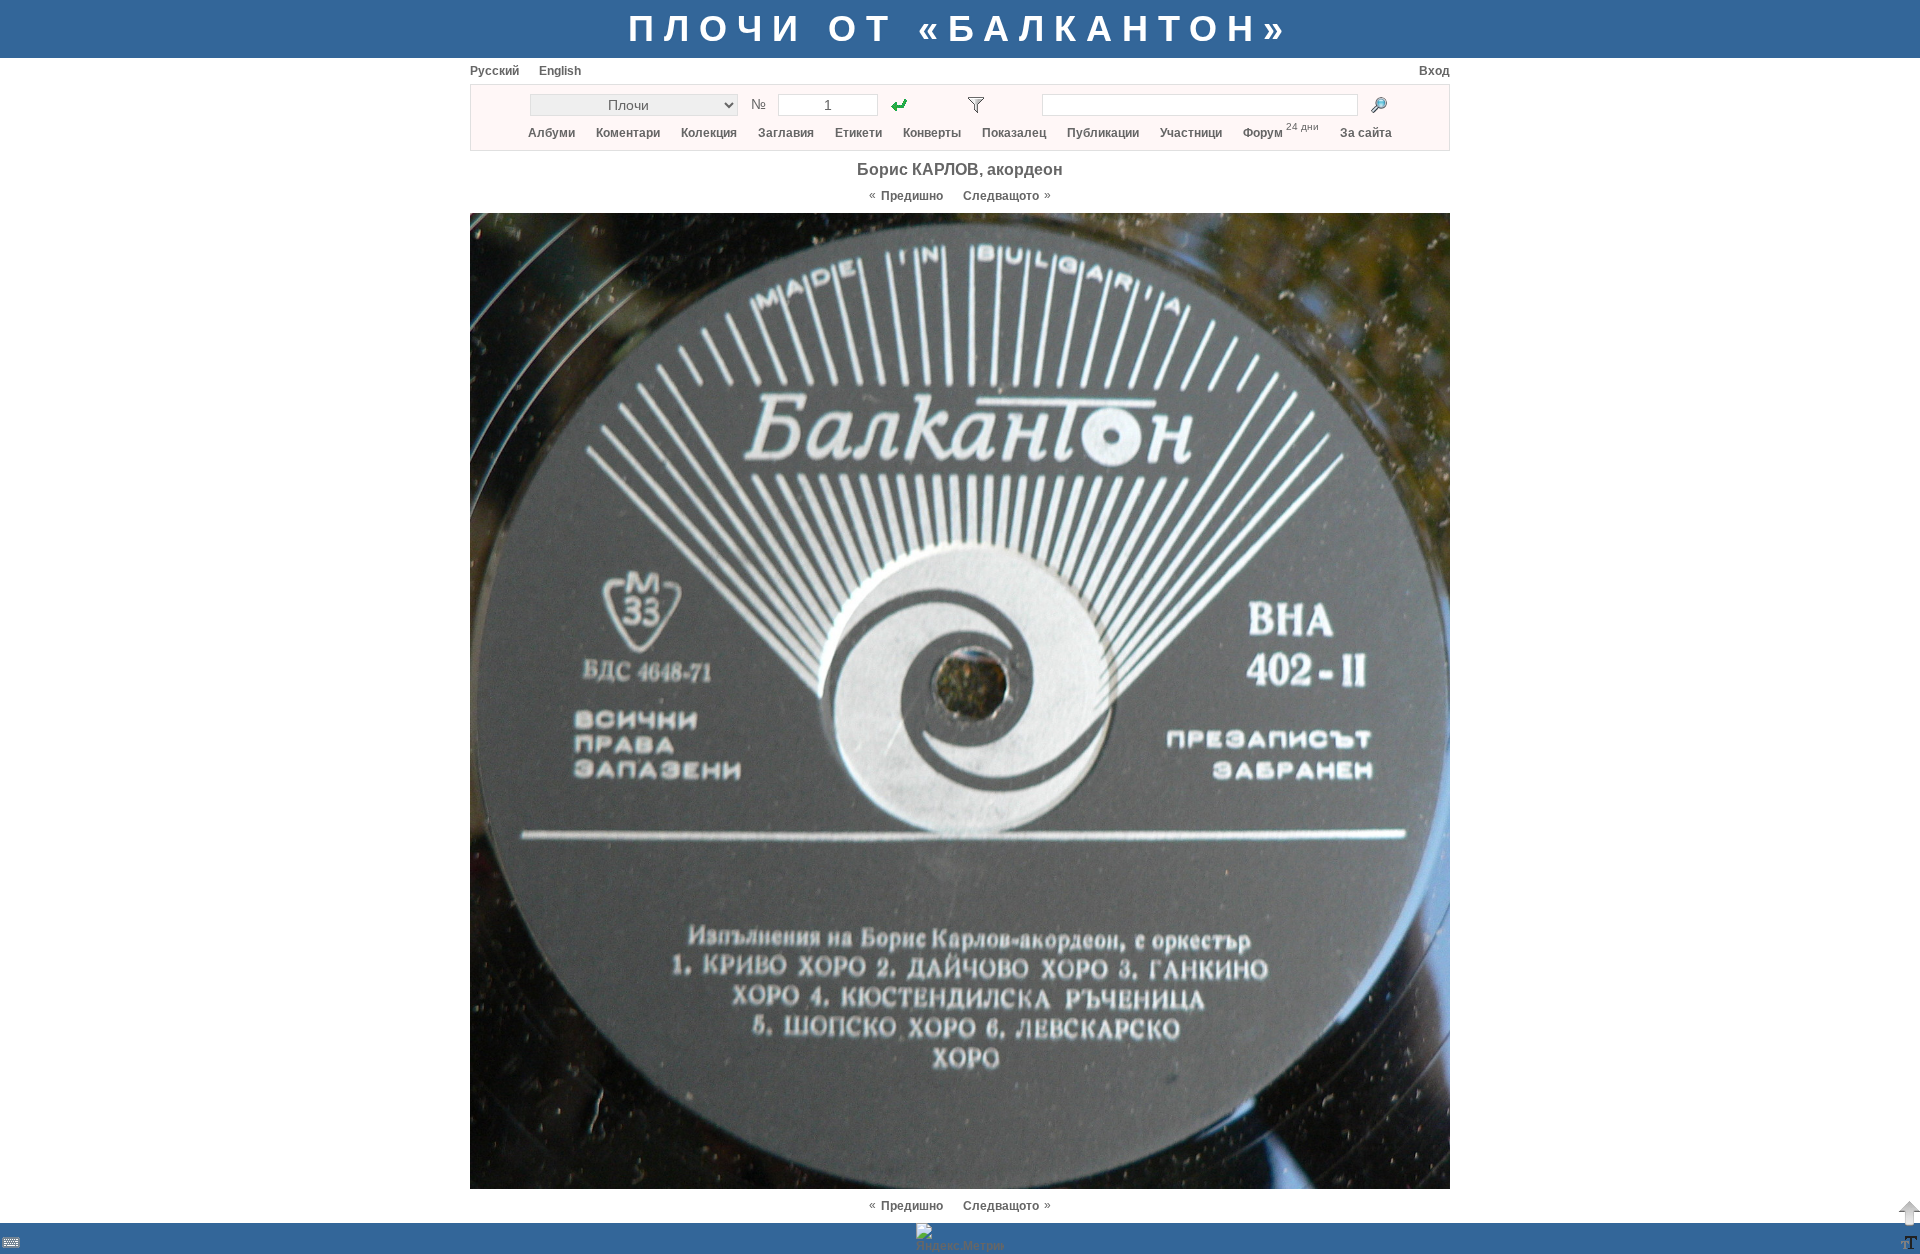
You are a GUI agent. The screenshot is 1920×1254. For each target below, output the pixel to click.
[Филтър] (976, 105)
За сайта (1366, 133)
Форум (1263, 133)
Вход (1434, 71)
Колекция (709, 133)
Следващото (1001, 196)
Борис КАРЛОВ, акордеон (960, 169)
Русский (494, 71)
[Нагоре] (1909, 1213)
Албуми (551, 133)
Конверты (932, 133)
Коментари (628, 133)
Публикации (1103, 133)
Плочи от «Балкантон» (960, 28)
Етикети (858, 133)
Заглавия (786, 133)
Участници (1191, 133)
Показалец (1014, 133)
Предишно (912, 196)
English (560, 71)
